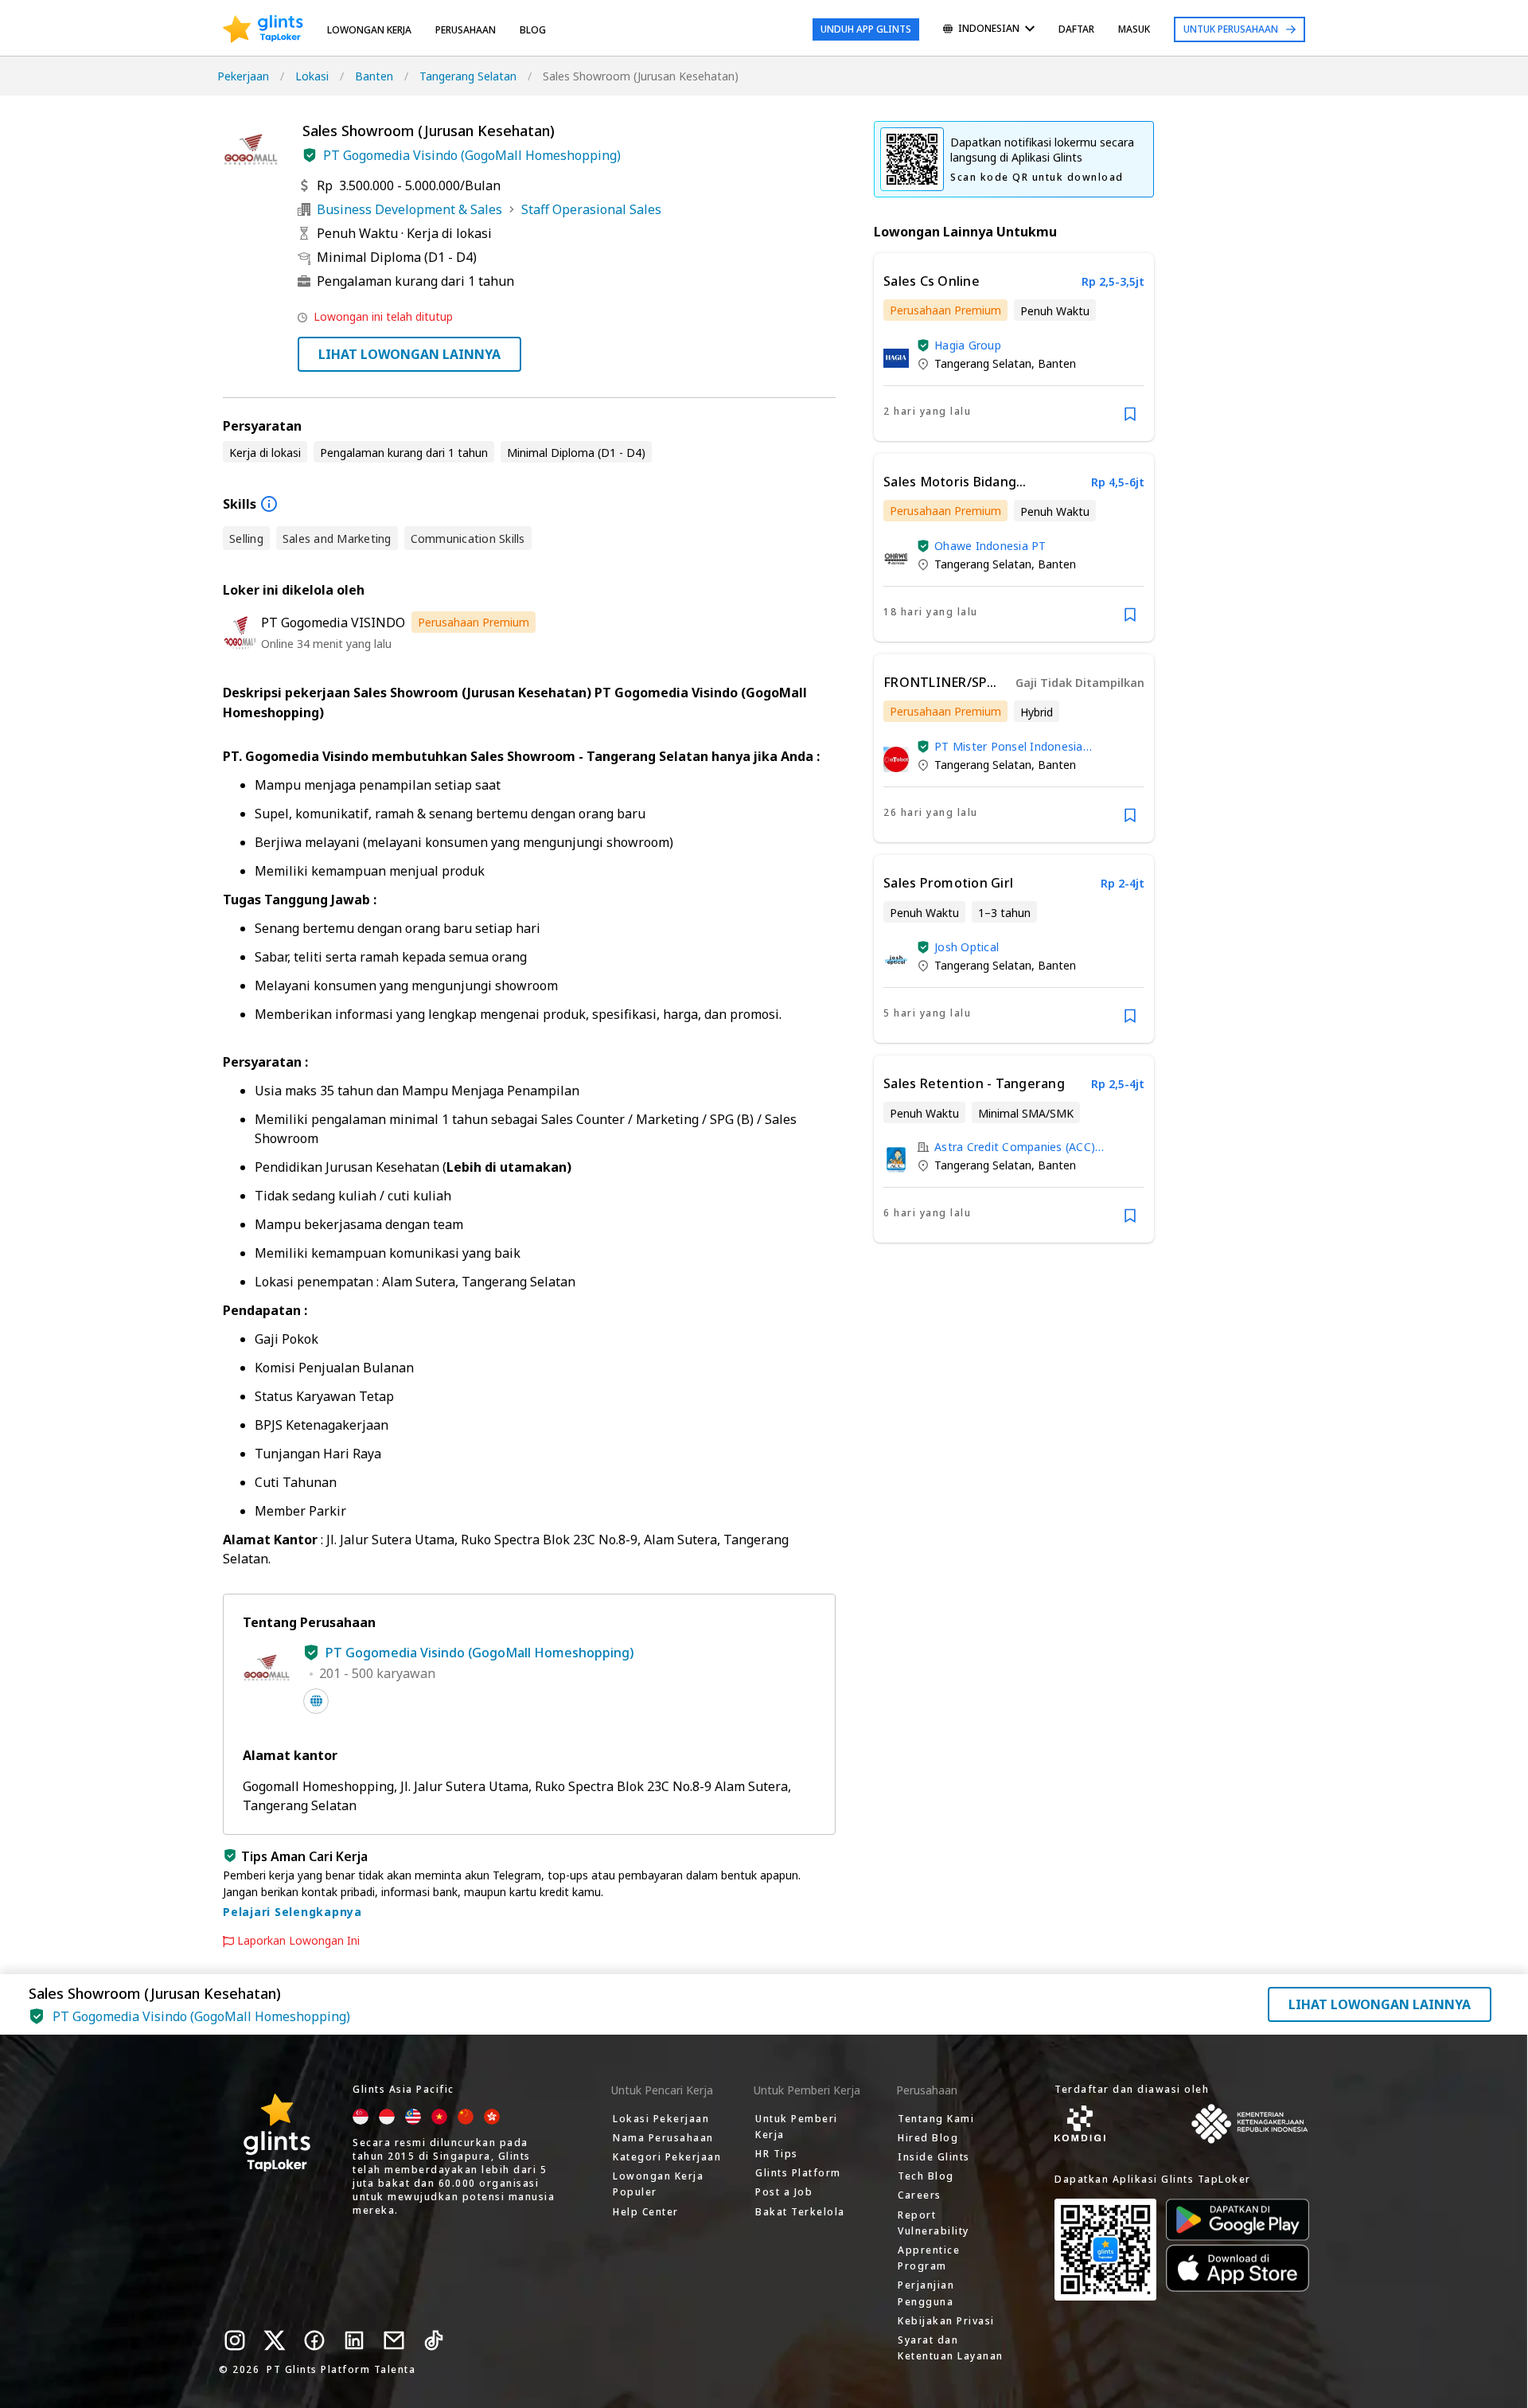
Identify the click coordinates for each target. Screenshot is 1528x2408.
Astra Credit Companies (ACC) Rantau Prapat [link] (1015, 1147)
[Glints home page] (263, 29)
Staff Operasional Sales (591, 209)
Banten (374, 76)
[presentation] (263, 29)
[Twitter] (275, 2340)
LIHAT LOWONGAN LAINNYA (409, 354)
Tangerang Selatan (468, 76)
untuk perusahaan (1231, 29)
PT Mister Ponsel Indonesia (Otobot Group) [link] (1009, 746)
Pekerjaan (243, 76)
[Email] (394, 2340)
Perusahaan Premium (474, 622)
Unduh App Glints (866, 29)
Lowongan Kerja (369, 30)
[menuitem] (989, 30)
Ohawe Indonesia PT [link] (990, 546)
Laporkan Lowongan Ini (298, 1941)
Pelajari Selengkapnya (292, 1912)
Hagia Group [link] (968, 345)
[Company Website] (316, 1701)
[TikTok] (434, 2340)
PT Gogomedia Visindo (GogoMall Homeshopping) (472, 155)
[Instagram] (235, 2340)
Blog (533, 30)
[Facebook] (314, 2340)
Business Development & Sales (409, 209)
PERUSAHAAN (466, 30)
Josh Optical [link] (967, 947)
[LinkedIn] (354, 2340)
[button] (310, 155)
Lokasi (312, 76)
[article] (1014, 347)
